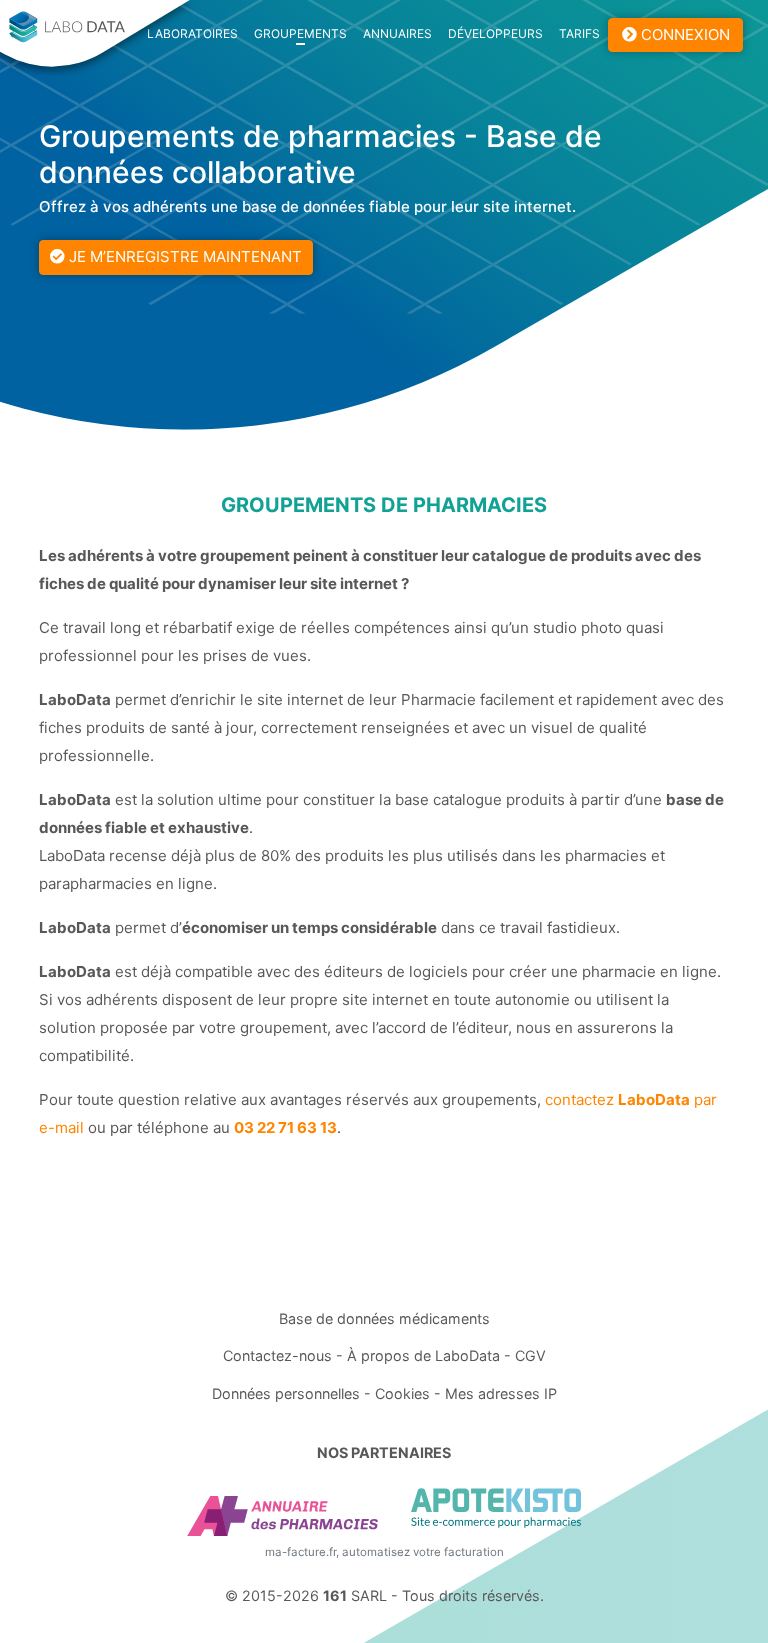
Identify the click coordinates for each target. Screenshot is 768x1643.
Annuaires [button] (397, 33)
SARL (355, 1595)
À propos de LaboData (423, 1355)
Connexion (683, 34)
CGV (530, 1355)
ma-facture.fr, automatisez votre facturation (384, 1552)
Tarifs (579, 33)
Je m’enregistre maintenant (183, 256)
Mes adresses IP (501, 1393)
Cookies (402, 1393)
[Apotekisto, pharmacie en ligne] (496, 1508)
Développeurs (495, 33)
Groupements (300, 33)
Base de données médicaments (384, 1318)
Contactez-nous (277, 1355)
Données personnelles (286, 1393)
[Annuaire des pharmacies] (282, 1516)
